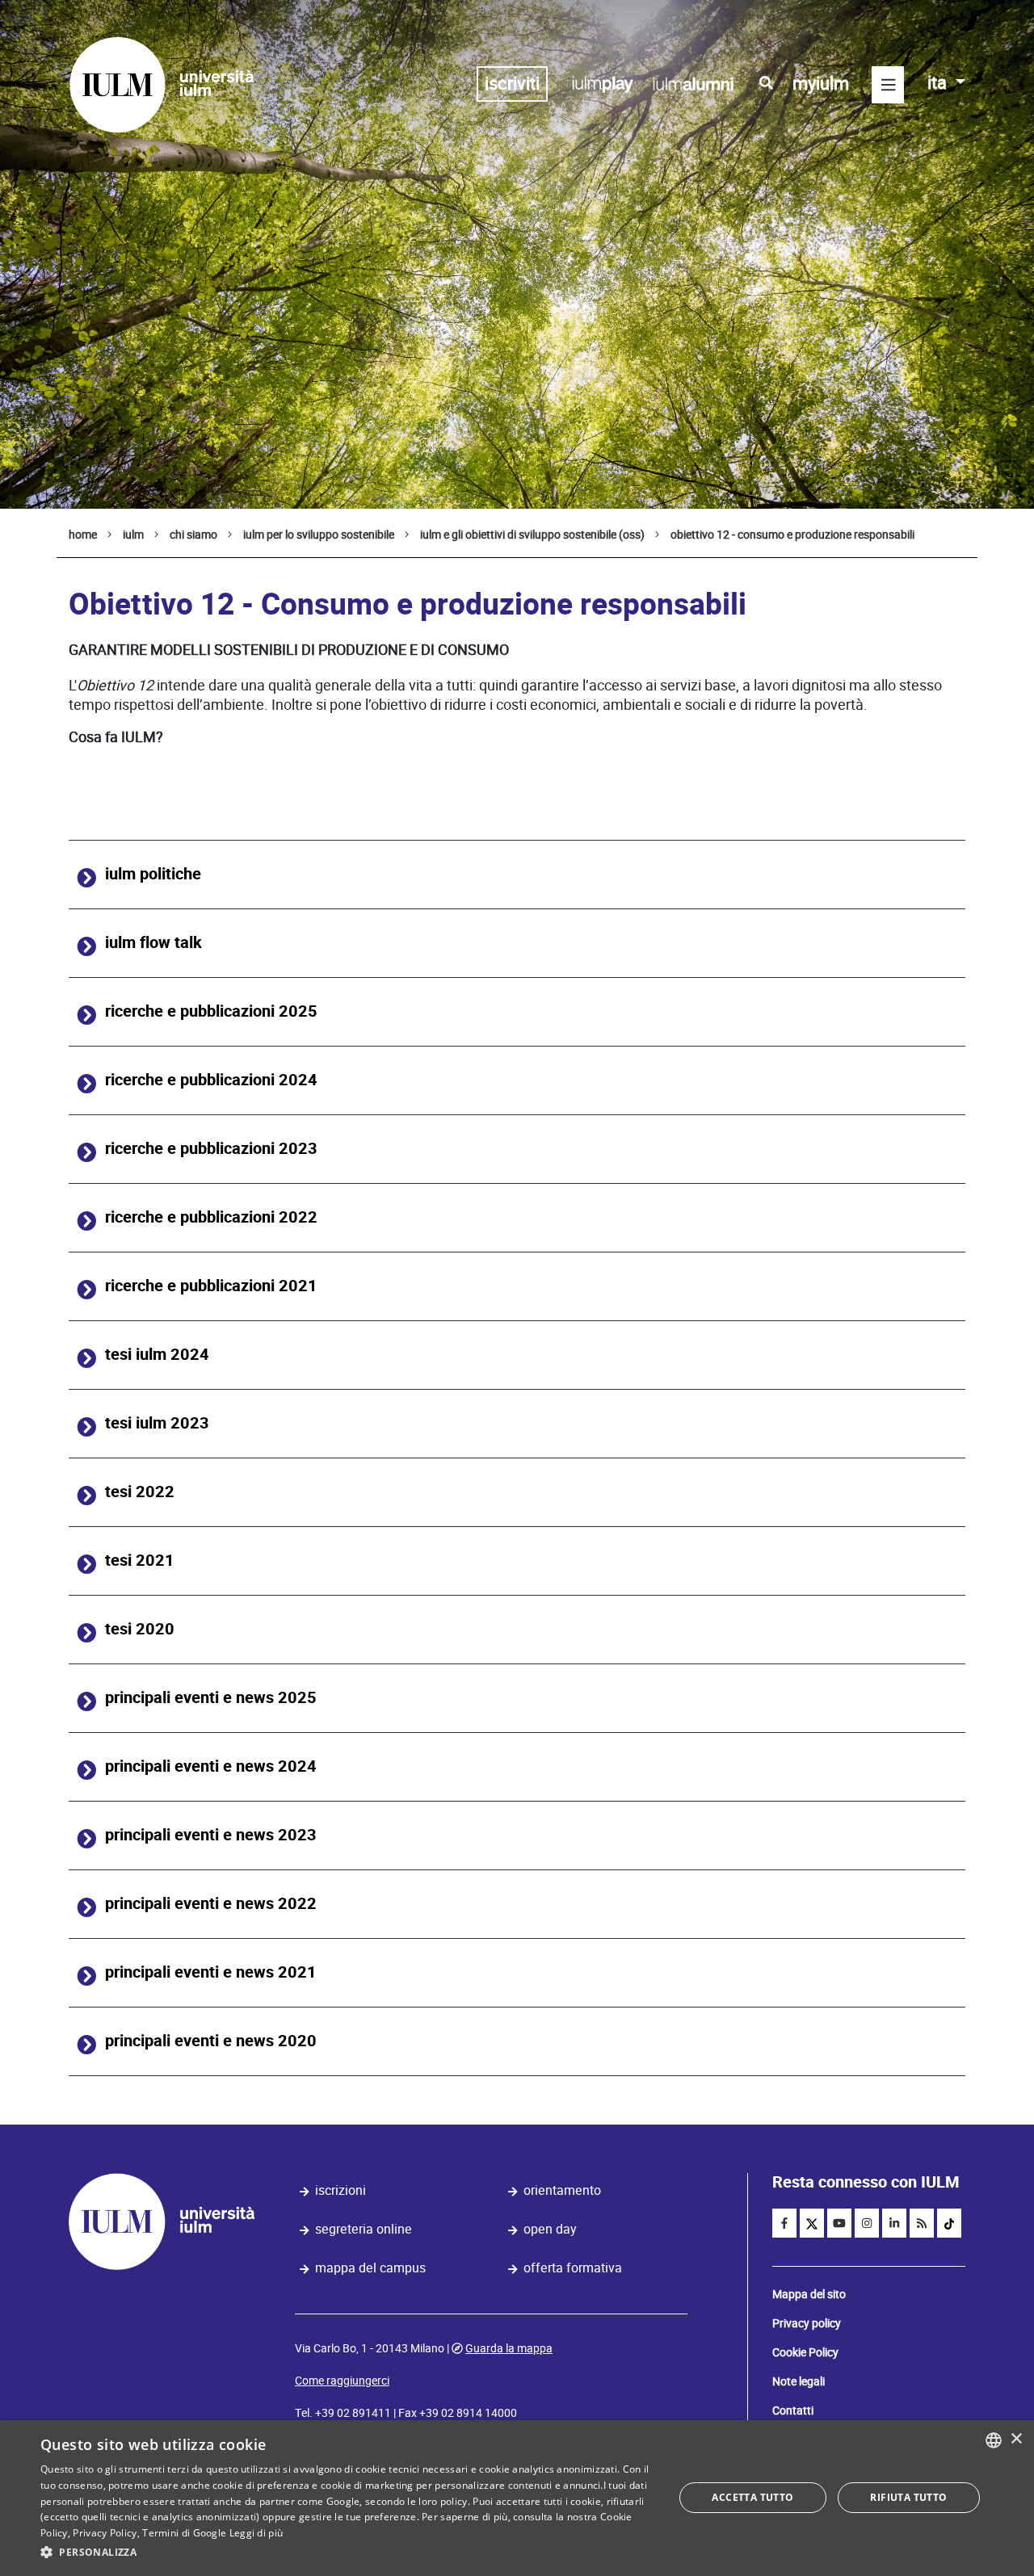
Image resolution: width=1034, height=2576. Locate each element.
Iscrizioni (340, 2190)
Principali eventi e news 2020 (211, 2041)
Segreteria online (364, 2229)
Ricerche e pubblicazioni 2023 (211, 1149)
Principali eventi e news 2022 (211, 1904)
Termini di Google (184, 2533)
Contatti (793, 2410)
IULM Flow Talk (153, 943)
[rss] (922, 2223)
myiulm (821, 84)
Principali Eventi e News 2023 (211, 1835)
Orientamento (562, 2190)
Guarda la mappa (509, 2348)
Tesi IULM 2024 (157, 1355)
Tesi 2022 (140, 1492)
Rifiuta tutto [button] (908, 2497)
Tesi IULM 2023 (157, 1423)
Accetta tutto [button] (752, 2497)
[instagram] (867, 2223)
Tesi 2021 (140, 1561)
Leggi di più (256, 2533)
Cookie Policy (805, 2352)
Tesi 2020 (140, 1629)
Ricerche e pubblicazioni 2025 (211, 1011)
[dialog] (517, 2498)
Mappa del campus (370, 2268)
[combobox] (994, 2440)
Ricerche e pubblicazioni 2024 (211, 1080)
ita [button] (939, 83)
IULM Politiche (153, 874)
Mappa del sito (809, 2294)
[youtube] (839, 2223)
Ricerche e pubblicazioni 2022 (211, 1217)
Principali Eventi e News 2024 (211, 1766)
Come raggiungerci (342, 2381)
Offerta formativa (573, 2268)
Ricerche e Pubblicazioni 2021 (211, 1286)
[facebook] (784, 2223)
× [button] (1016, 2439)
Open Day (550, 2229)
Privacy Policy (105, 2533)
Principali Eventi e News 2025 (211, 1698)
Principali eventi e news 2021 (211, 1972)
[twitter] (812, 2223)
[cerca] (766, 83)
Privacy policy (807, 2323)
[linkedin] (894, 2223)
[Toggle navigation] (888, 85)
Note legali (799, 2381)
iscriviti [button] (512, 84)
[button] (348, 2553)
